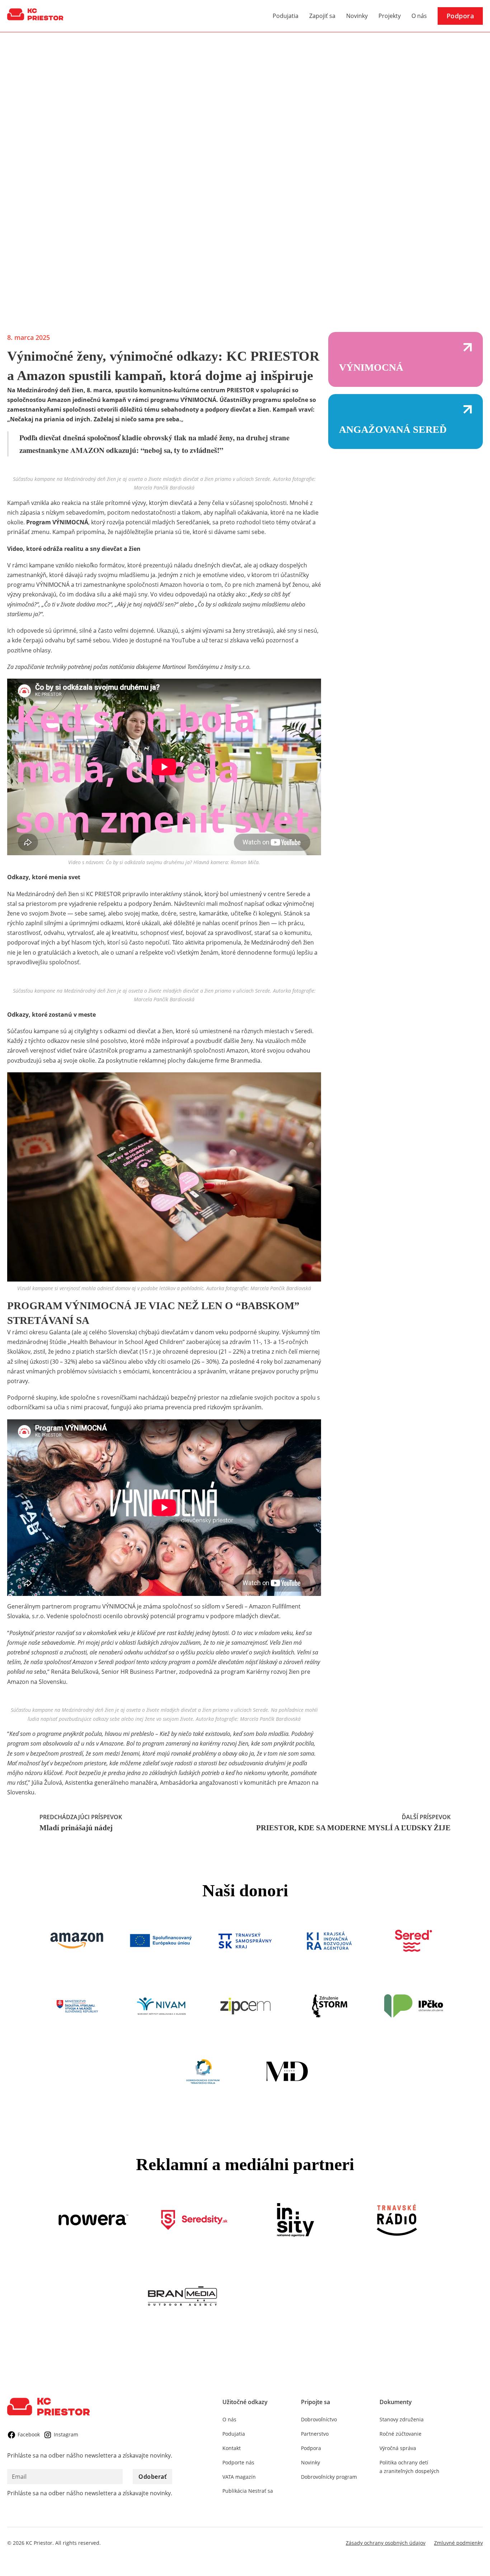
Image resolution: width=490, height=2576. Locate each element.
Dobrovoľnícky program (329, 2477)
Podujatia (286, 16)
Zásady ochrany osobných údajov (386, 2543)
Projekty (390, 16)
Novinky (357, 16)
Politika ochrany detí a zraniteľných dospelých (409, 2467)
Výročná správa (398, 2448)
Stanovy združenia (402, 2419)
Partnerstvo (315, 2434)
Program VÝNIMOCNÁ (57, 522)
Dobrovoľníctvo (319, 2419)
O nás (419, 16)
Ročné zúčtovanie (401, 2434)
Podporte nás (238, 2462)
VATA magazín (239, 2477)
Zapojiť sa (322, 16)
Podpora (460, 16)
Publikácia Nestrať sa (248, 2491)
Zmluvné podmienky (458, 2543)
